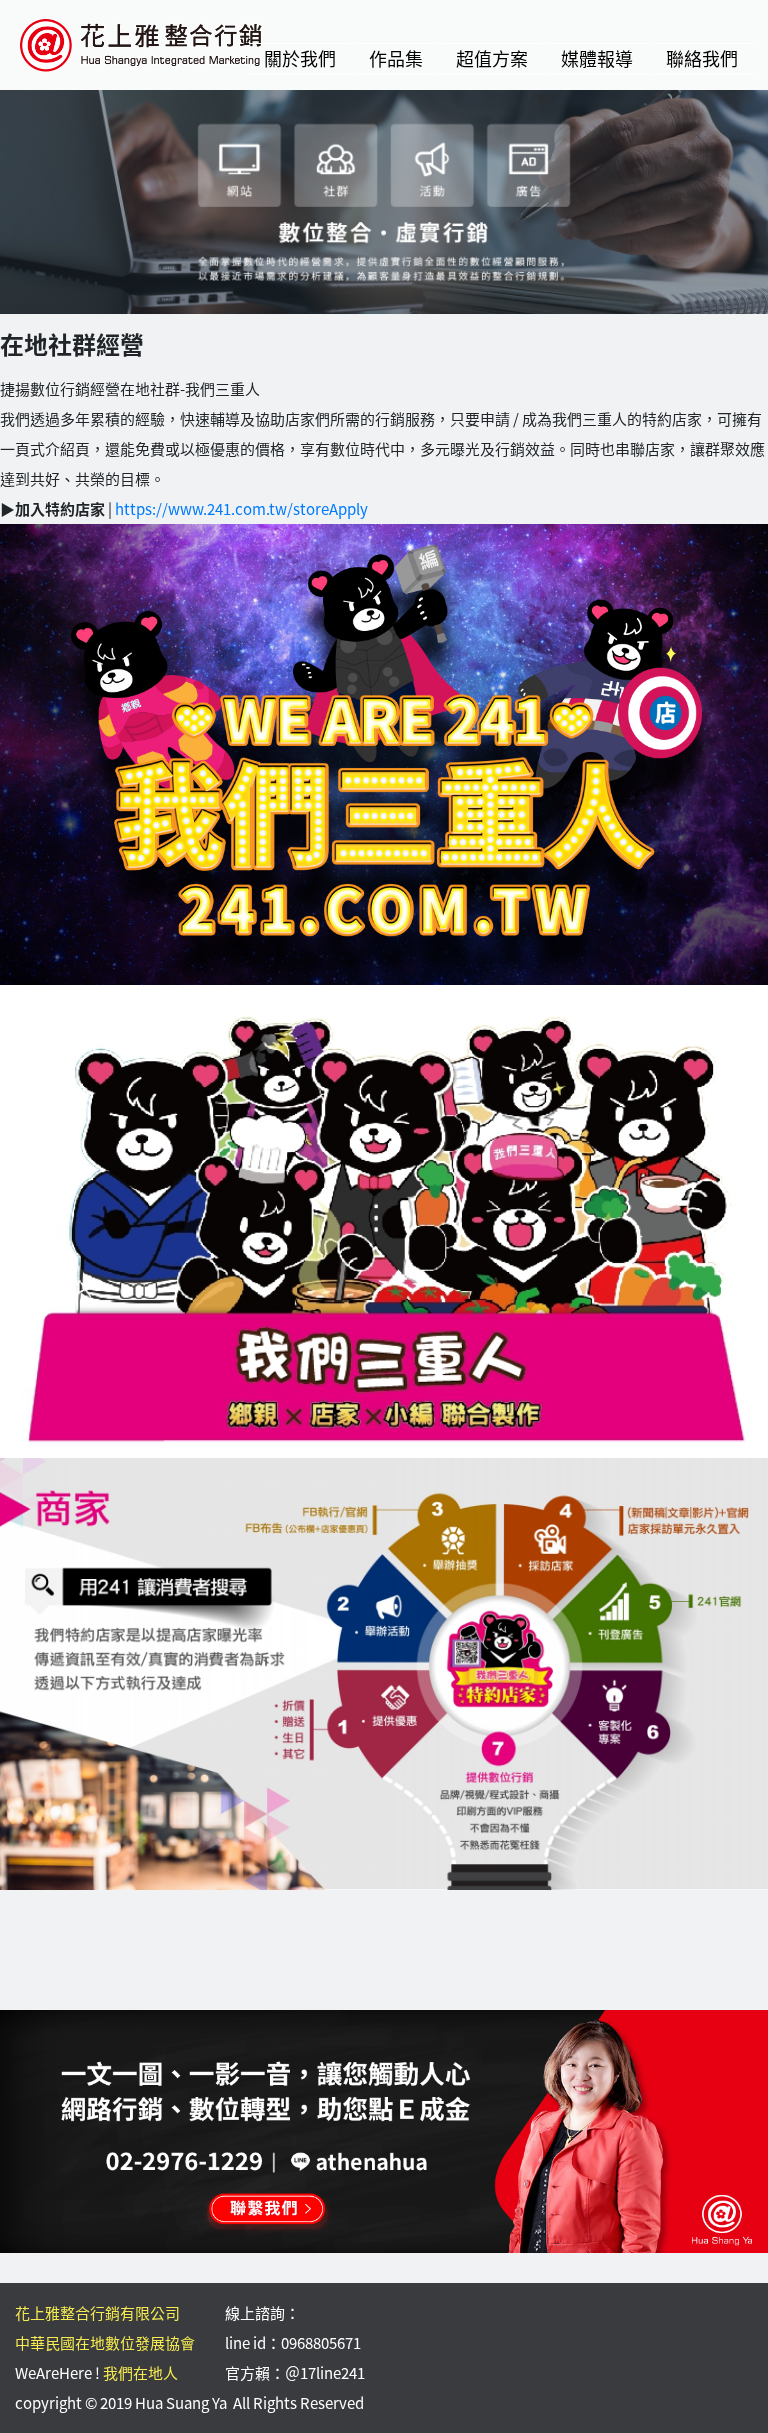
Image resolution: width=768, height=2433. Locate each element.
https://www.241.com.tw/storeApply (241, 509)
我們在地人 (140, 2373)
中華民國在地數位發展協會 (105, 2343)
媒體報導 (597, 58)
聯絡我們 (702, 58)
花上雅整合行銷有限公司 (97, 2313)
